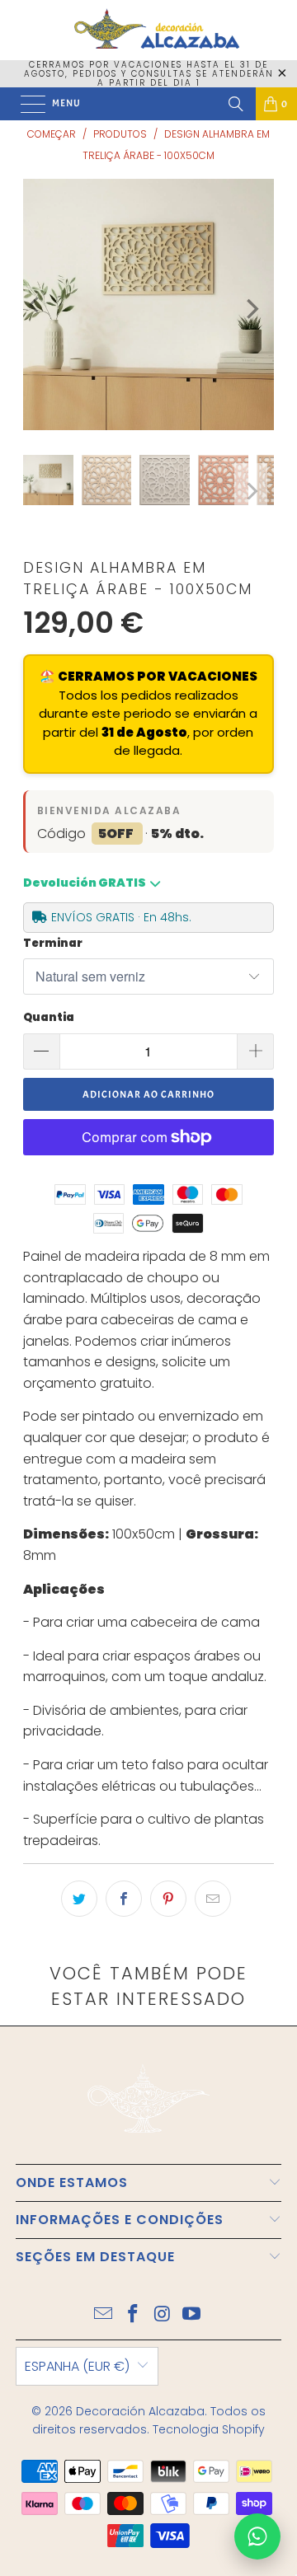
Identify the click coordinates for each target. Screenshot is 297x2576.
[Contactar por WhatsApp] (257, 2536)
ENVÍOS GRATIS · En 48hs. (121, 917)
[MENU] (25, 104)
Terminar (53, 943)
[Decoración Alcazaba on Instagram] (163, 2315)
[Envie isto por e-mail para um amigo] (213, 1899)
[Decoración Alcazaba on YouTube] (192, 2315)
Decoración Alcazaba (140, 2411)
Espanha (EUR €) (77, 2366)
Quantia (49, 1017)
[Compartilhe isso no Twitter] (79, 1899)
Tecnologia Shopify (209, 2429)
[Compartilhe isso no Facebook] (124, 1899)
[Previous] (35, 304)
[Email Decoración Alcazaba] (104, 2315)
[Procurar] (236, 104)
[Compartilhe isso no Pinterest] (168, 1899)
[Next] (251, 309)
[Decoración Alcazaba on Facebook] (133, 2315)
